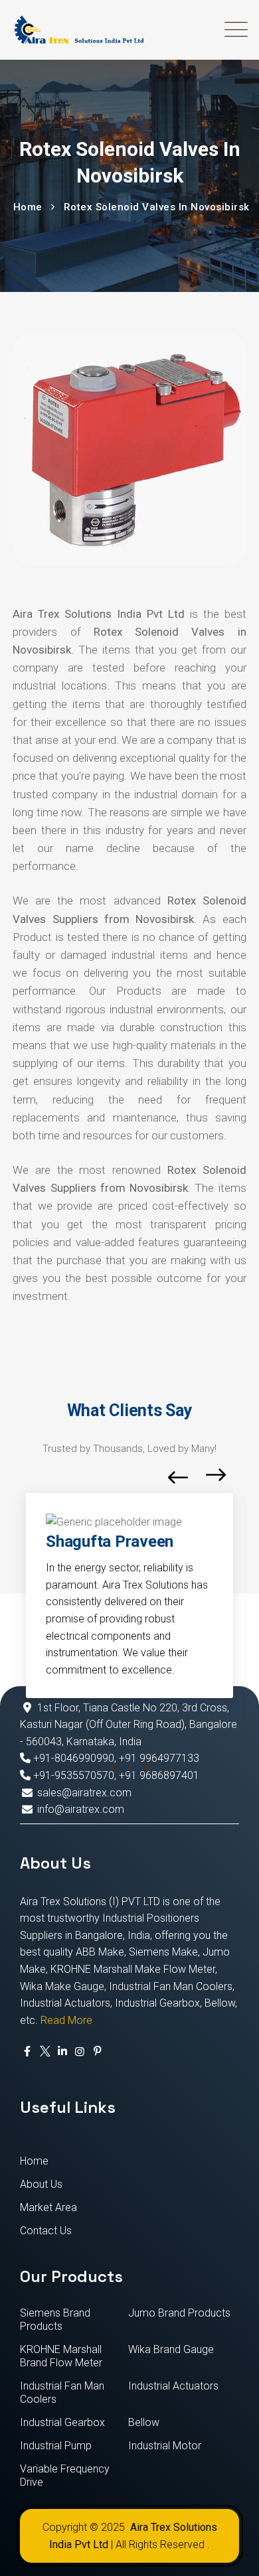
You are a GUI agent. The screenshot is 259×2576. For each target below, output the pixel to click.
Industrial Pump (56, 2446)
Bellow (144, 2422)
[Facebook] (27, 2052)
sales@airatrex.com (84, 1793)
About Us (41, 2184)
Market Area (48, 2207)
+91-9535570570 (72, 1775)
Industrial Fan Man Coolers (62, 2393)
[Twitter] (44, 2052)
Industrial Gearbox (62, 2422)
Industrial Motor (165, 2446)
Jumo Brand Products (179, 2313)
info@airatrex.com (81, 1809)
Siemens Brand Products (55, 2320)
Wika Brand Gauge (171, 2349)
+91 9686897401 (159, 1775)
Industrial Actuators (173, 2386)
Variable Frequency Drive (65, 2475)
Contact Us (46, 2231)
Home (34, 2161)
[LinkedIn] (62, 2052)
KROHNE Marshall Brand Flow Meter (61, 2356)
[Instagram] (80, 2052)
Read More (66, 2020)
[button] (112, 1767)
